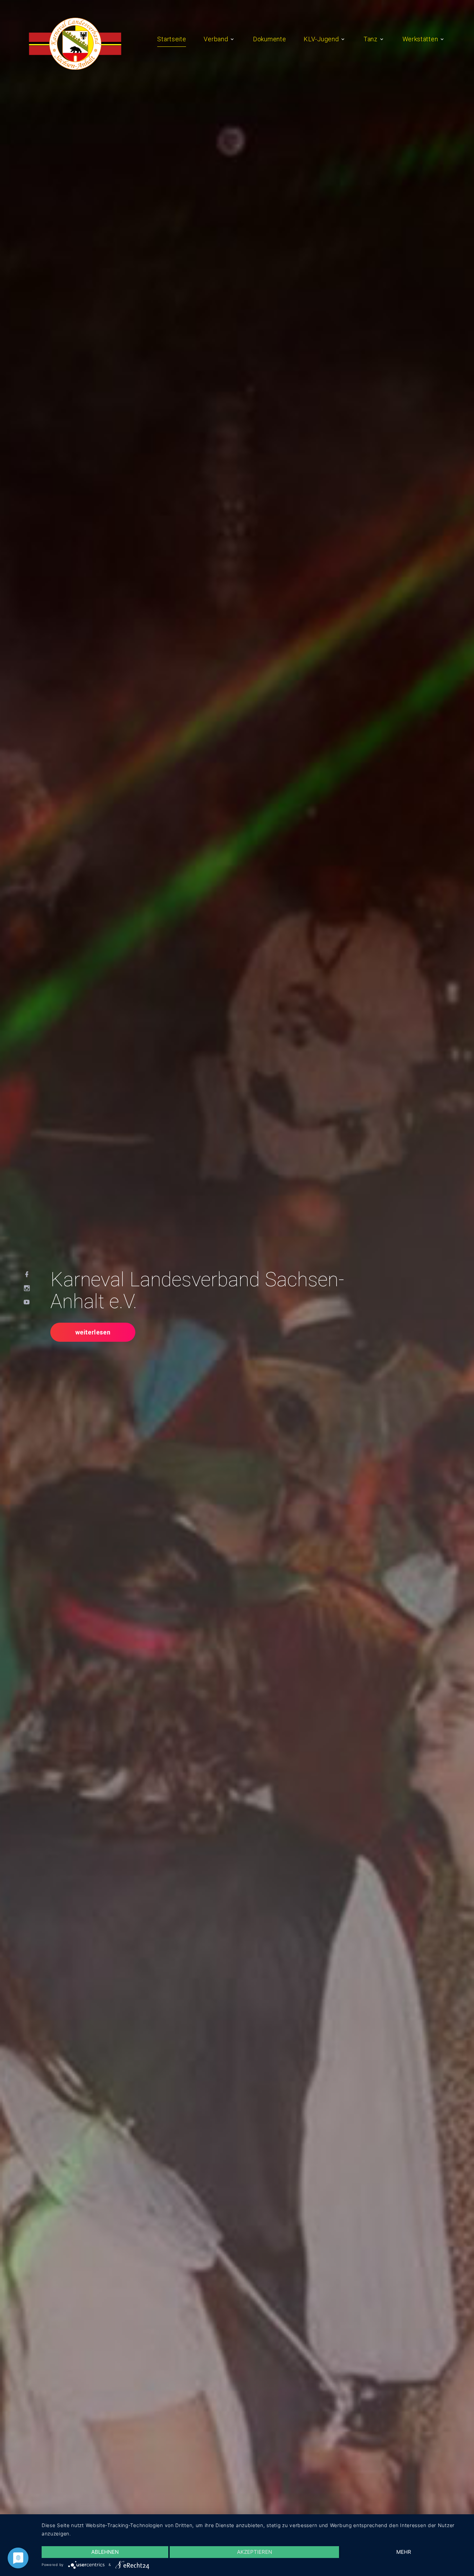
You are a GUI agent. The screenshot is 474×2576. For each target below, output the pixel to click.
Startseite (172, 39)
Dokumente (269, 39)
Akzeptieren (255, 2552)
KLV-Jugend (321, 39)
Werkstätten (420, 39)
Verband (216, 39)
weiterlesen (93, 1332)
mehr (404, 2552)
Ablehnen (105, 2552)
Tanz (371, 39)
